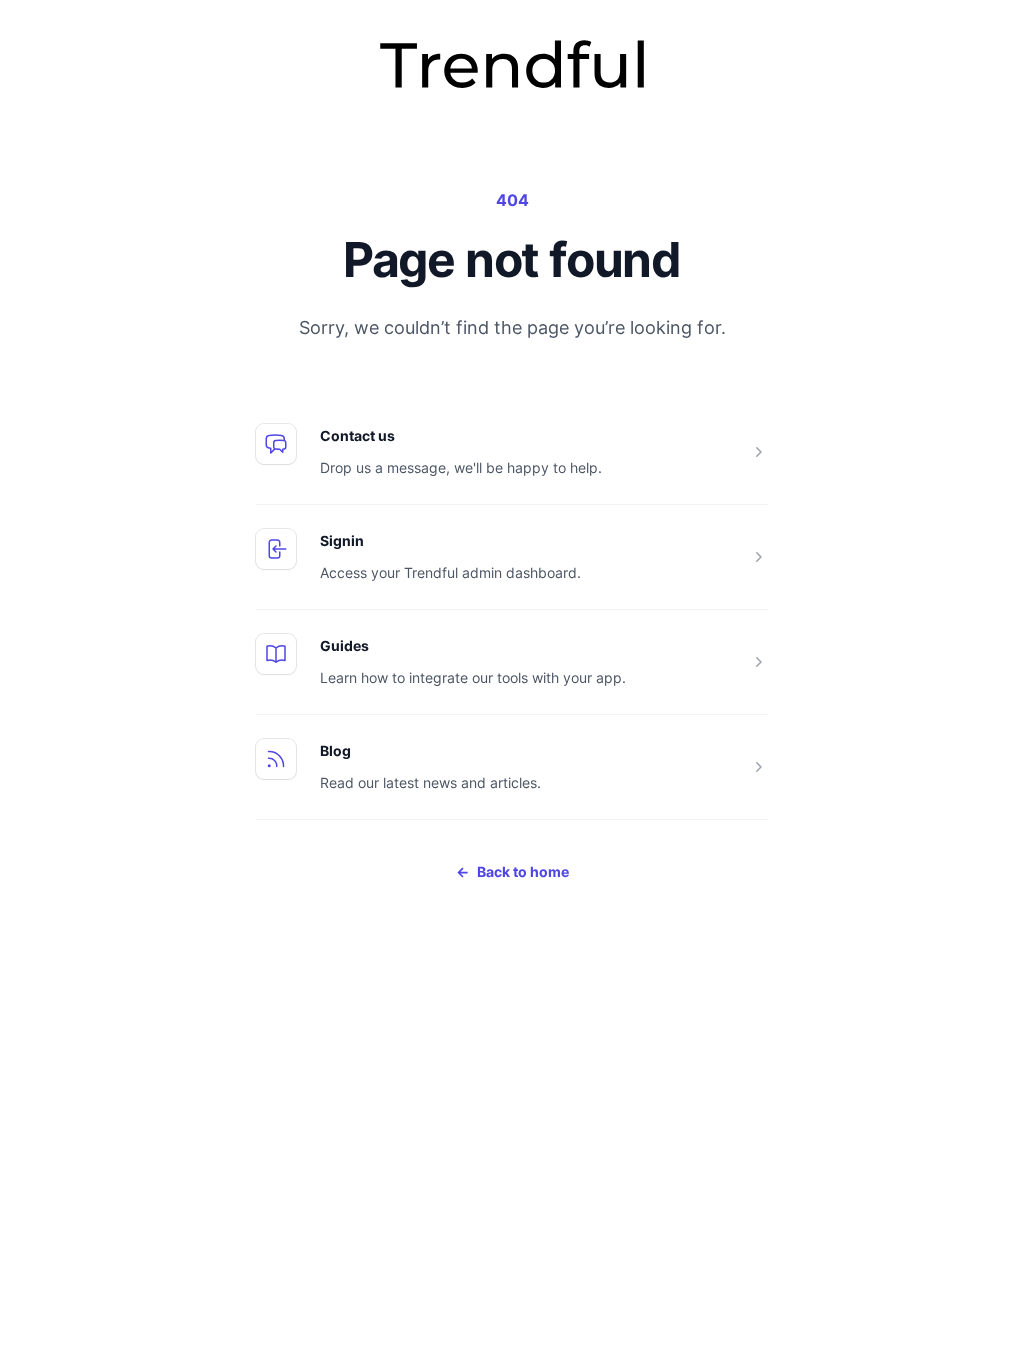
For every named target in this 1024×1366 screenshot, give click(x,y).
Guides (344, 645)
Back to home (512, 871)
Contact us (357, 435)
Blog (335, 750)
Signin (342, 540)
